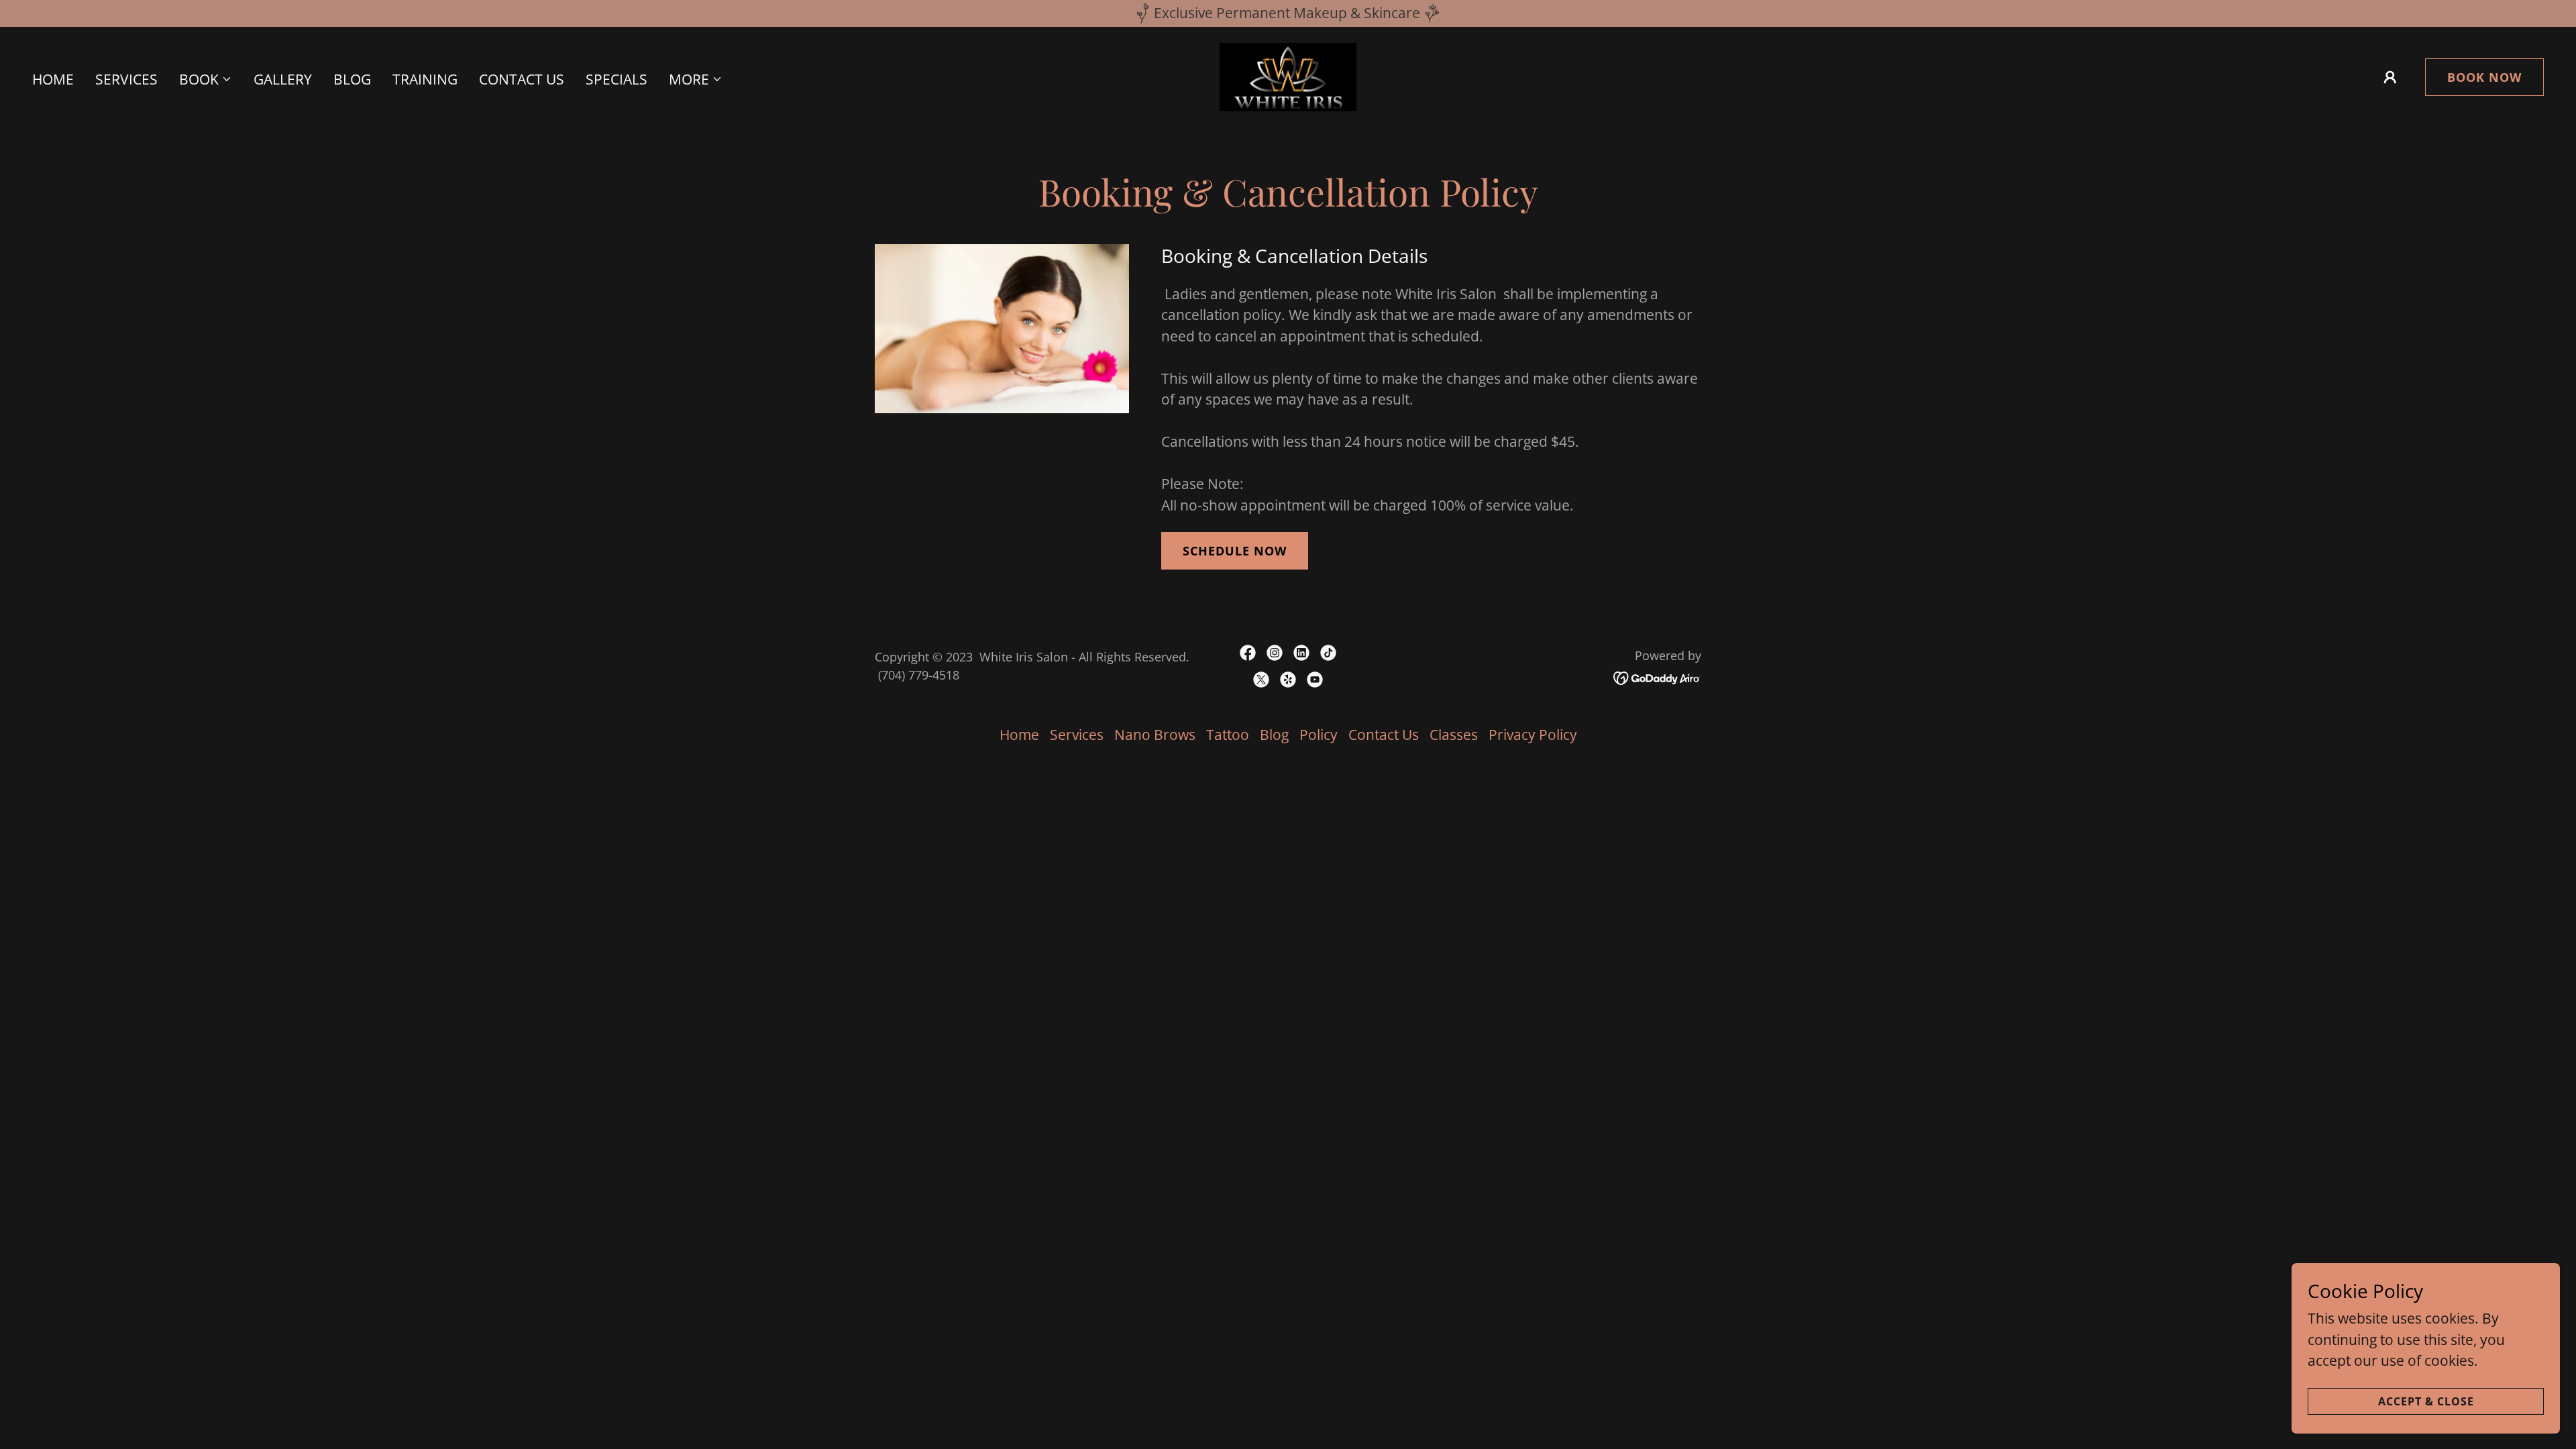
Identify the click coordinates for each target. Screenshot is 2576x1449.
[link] (1288, 76)
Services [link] (126, 79)
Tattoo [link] (1228, 735)
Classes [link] (1454, 735)
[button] (206, 79)
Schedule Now (1235, 551)
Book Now (2484, 77)
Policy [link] (1319, 735)
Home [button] (1019, 735)
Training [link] (425, 79)
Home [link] (53, 79)
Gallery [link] (283, 79)
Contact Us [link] (522, 79)
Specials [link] (616, 79)
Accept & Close (2426, 1401)
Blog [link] (352, 79)
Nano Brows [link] (1155, 735)
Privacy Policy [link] (1533, 735)
